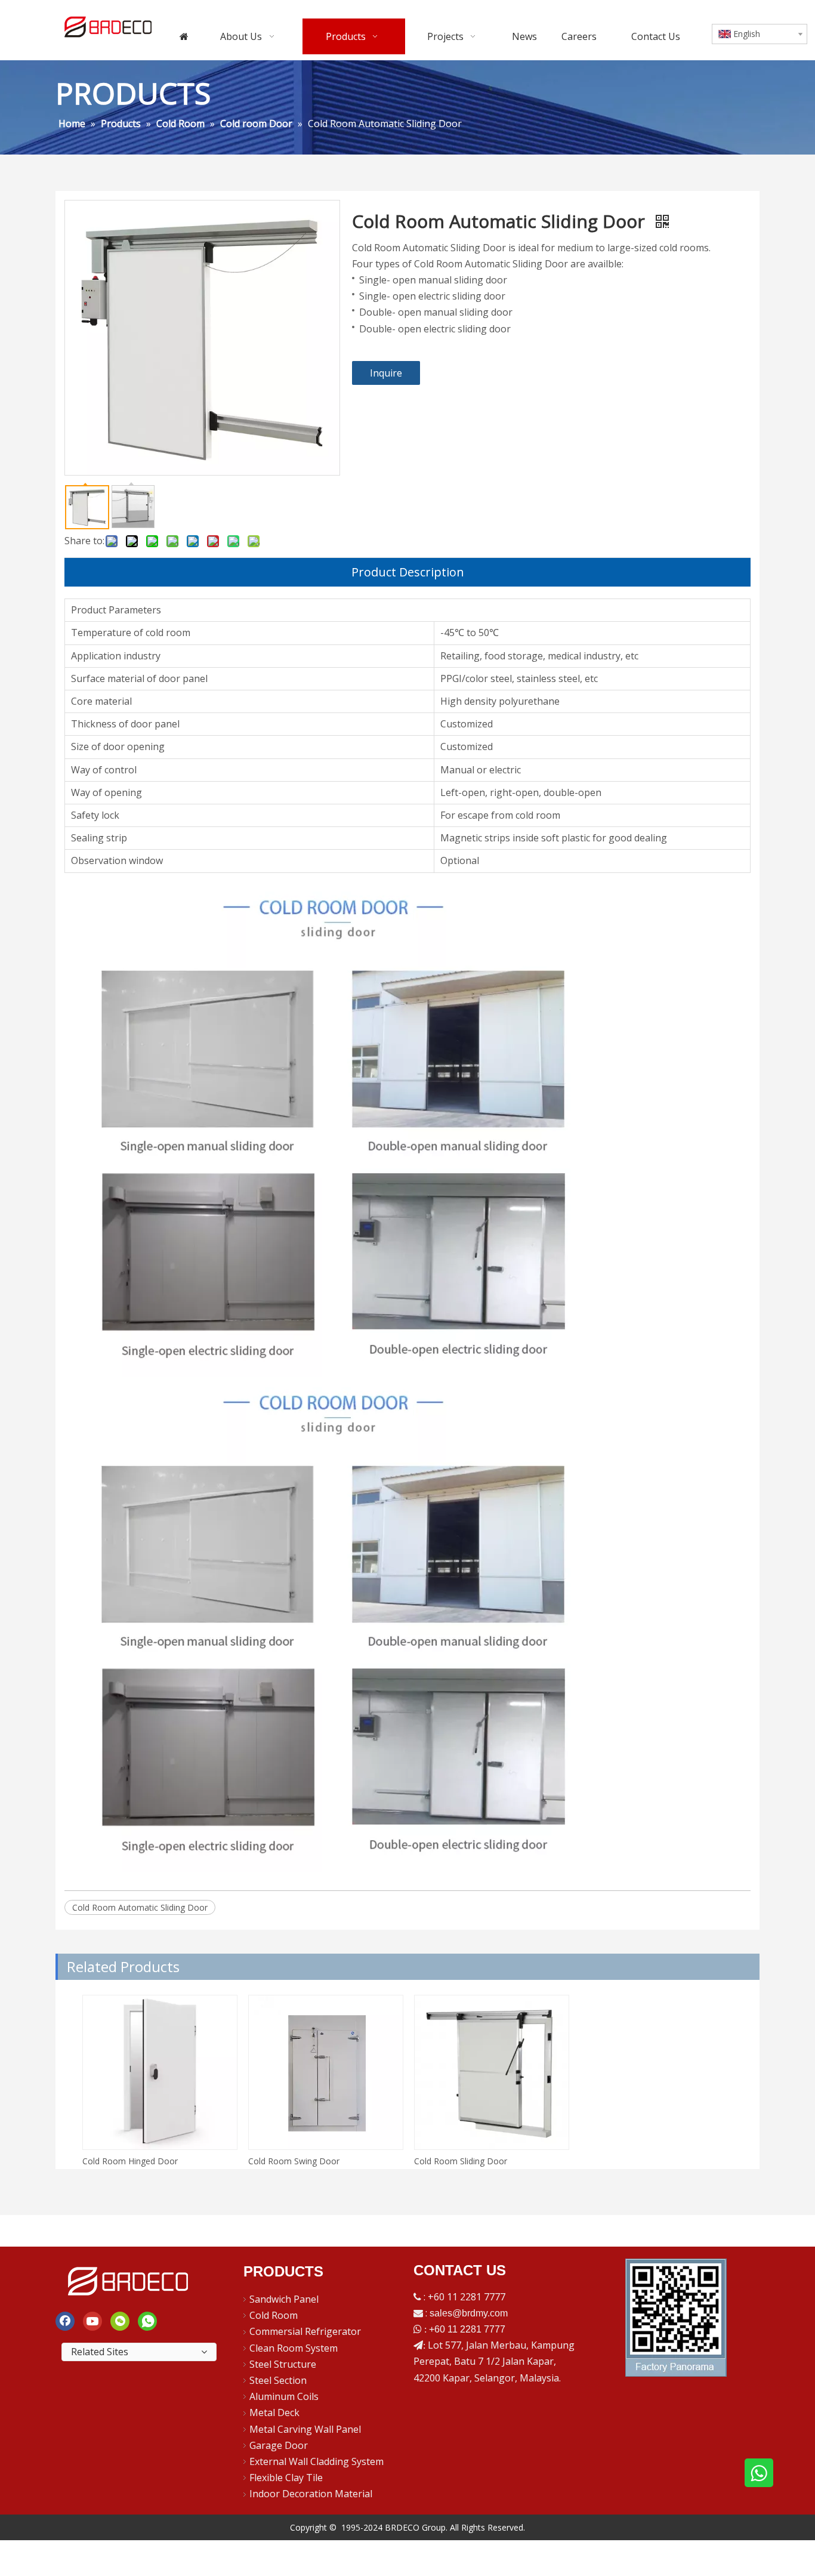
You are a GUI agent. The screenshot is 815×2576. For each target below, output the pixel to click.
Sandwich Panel (284, 2299)
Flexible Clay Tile (286, 2478)
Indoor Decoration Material (311, 2494)
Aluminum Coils (284, 2396)
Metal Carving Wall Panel (305, 2429)
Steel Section (278, 2380)
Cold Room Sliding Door (461, 2161)
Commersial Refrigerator (305, 2331)
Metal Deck (274, 2413)
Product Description (408, 572)
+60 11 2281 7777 (467, 2329)
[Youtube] (92, 2321)
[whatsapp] (147, 2321)
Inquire (386, 373)
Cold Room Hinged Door (130, 2161)
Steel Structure (283, 2364)
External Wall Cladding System (317, 2461)
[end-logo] (129, 2279)
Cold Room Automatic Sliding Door (140, 1907)
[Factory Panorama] (676, 2318)
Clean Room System (294, 2348)
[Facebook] (65, 2321)
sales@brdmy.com (469, 2313)
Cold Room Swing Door (294, 2161)
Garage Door (279, 2445)
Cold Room (274, 2315)
